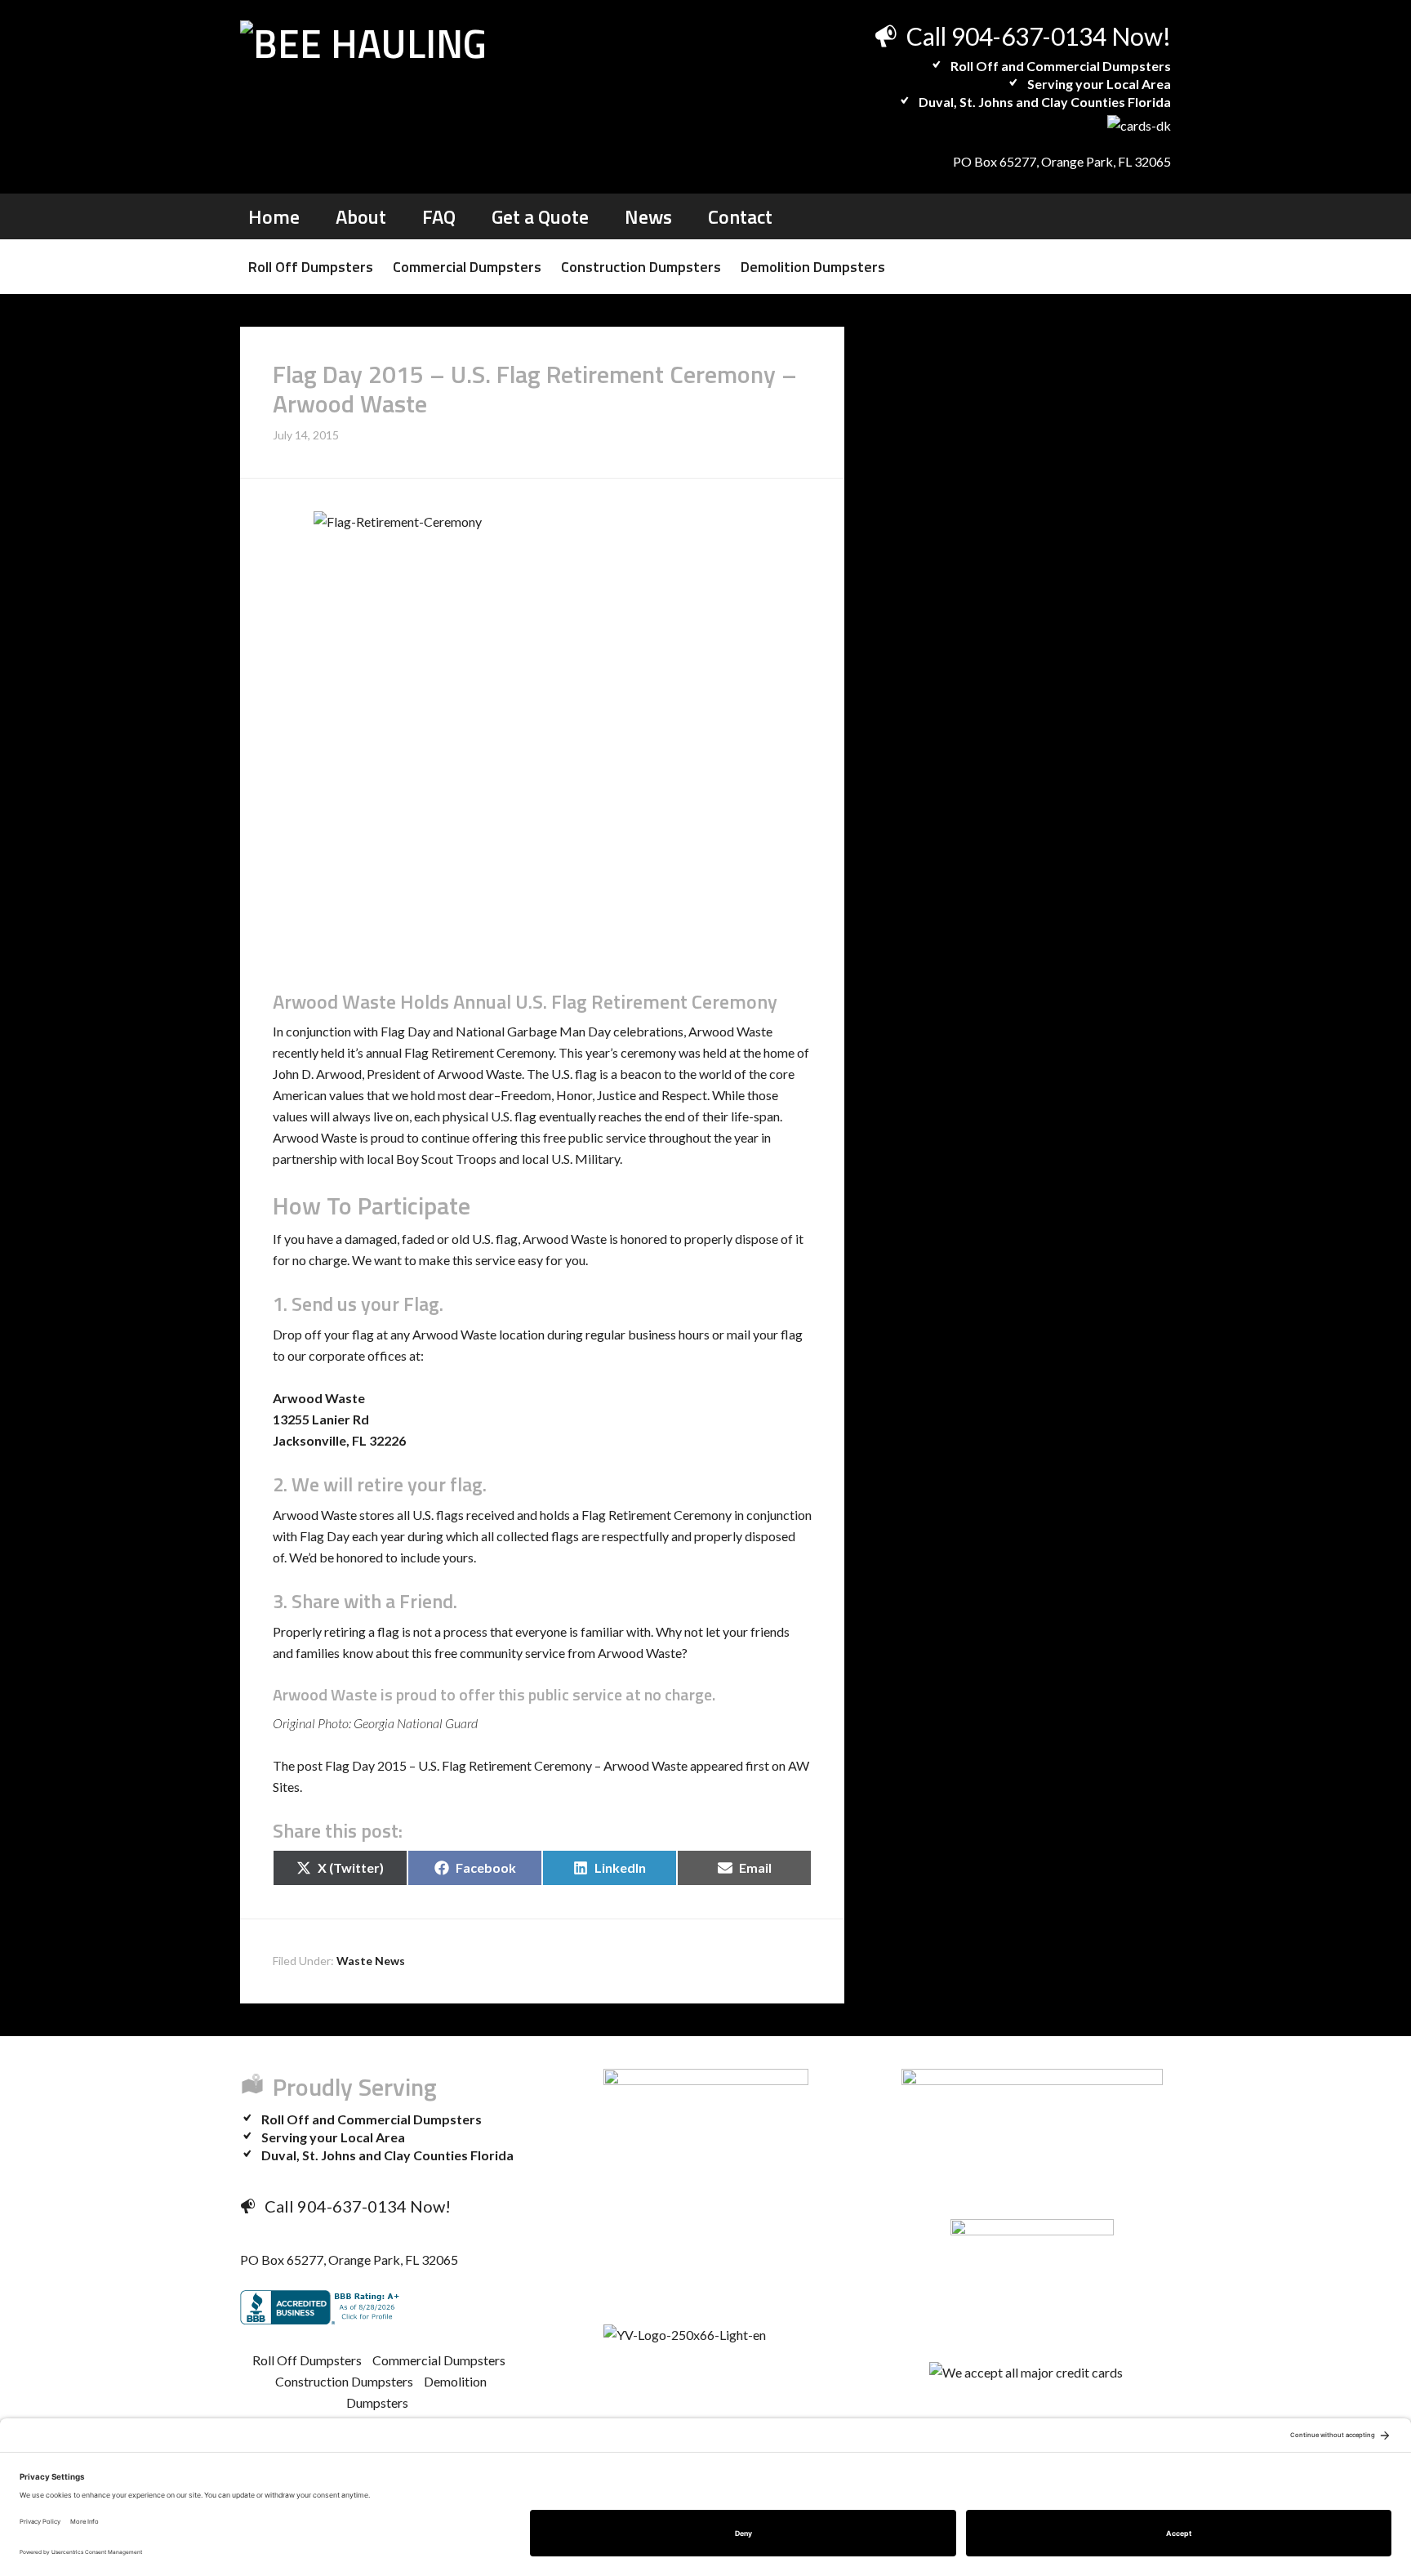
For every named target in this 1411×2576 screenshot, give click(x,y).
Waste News (371, 1961)
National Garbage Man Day (533, 1031)
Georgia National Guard (416, 1723)
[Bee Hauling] (363, 44)
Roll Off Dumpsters (307, 2360)
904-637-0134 (1029, 36)
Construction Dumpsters (344, 2381)
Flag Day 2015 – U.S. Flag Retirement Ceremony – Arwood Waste (506, 1765)
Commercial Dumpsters (439, 2360)
